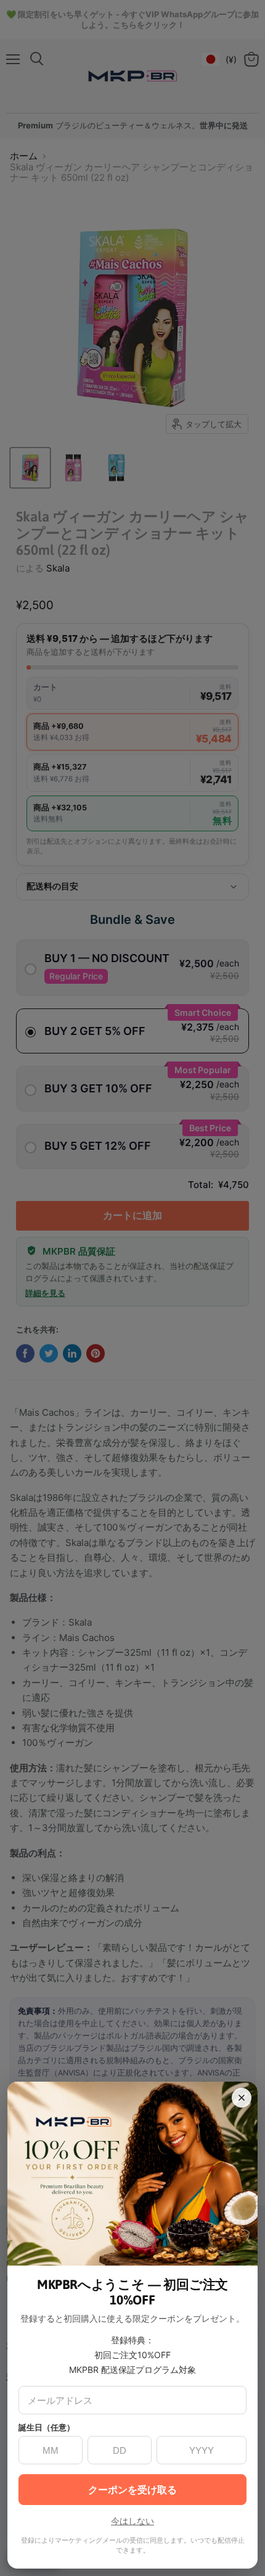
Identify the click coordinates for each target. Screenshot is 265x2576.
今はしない (132, 2521)
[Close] (242, 2098)
